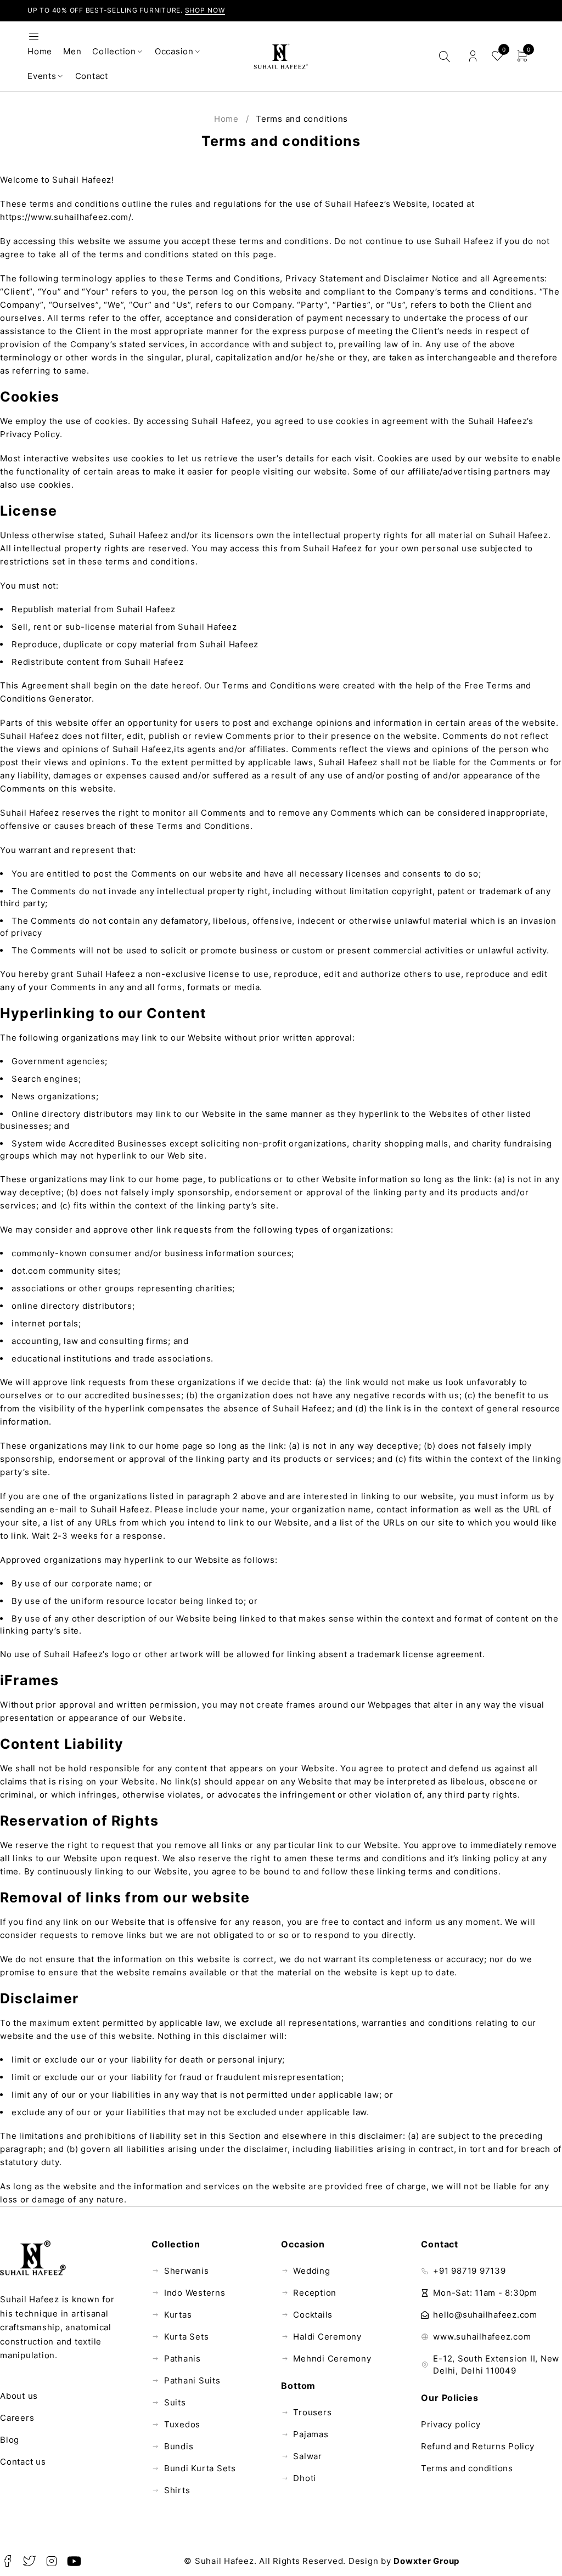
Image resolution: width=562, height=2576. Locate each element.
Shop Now (205, 10)
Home (226, 119)
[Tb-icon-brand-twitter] (30, 2561)
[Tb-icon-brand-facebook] (7, 2561)
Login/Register (473, 56)
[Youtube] (74, 2561)
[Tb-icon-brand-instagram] (52, 2561)
